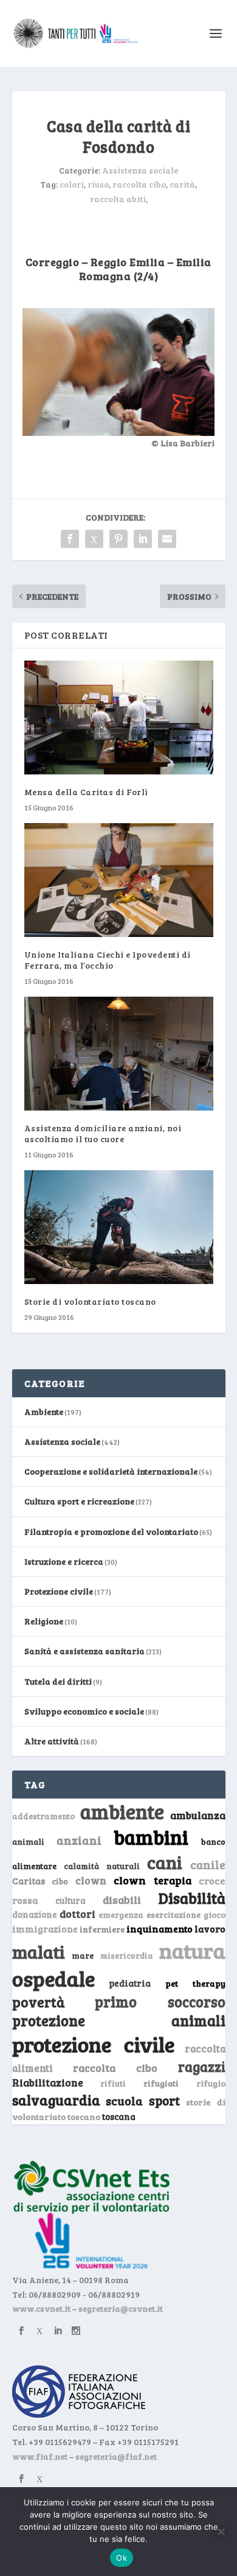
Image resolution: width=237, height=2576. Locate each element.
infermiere (102, 1929)
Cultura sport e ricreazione (79, 1501)
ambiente (122, 1811)
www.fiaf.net (40, 2456)
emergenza (121, 1914)
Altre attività (52, 1741)
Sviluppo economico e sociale (84, 1711)
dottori (77, 1914)
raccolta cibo (139, 184)
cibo (60, 1881)
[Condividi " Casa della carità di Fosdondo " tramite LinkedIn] (143, 539)
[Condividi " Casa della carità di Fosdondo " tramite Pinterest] (118, 539)
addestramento (43, 1816)
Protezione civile (59, 1591)
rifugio (211, 2083)
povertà (39, 2002)
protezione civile (94, 2044)
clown (91, 1880)
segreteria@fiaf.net (116, 2456)
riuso (98, 184)
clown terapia (153, 1880)
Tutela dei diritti (58, 1681)
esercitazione (173, 1915)
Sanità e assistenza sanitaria (84, 1651)
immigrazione (45, 1929)
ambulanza (198, 1815)
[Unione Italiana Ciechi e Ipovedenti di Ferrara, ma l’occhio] (119, 880)
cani (165, 1862)
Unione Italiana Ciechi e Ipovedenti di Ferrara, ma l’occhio (108, 960)
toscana (119, 2117)
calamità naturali (102, 1866)
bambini (151, 1837)
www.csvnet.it (41, 2308)
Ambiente (44, 1412)
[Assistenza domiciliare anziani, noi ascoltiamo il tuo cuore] (119, 1054)
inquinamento (160, 1928)
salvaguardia (56, 2100)
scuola (124, 2100)
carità (182, 184)
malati (39, 1952)
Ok (122, 2558)
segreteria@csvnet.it (121, 2308)
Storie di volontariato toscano (90, 1301)
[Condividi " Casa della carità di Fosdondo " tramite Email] (167, 539)
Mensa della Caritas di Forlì (86, 792)
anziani (79, 1840)
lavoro (210, 1928)
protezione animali (119, 2020)
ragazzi (202, 2066)
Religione (44, 1621)
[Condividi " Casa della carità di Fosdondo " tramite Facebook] (70, 539)
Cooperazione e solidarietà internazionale (111, 1471)
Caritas (29, 1881)
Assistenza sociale (140, 170)
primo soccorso (160, 2002)
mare (83, 1955)
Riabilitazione (48, 2083)
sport (164, 2100)
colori (72, 184)
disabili (122, 1900)
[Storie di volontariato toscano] (119, 1227)
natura (192, 1950)
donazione (35, 1914)
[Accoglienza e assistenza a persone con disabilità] (118, 433)
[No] (221, 2532)
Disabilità (192, 1898)
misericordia (126, 1956)
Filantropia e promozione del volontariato (111, 1532)
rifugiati (161, 2083)
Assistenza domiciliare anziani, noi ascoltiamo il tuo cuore (103, 1133)
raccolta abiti (118, 199)
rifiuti (113, 2083)
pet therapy (195, 1983)
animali (28, 1841)
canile (208, 1865)
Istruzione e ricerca (64, 1561)
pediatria (130, 1983)
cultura (70, 1900)
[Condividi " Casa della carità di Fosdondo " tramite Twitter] (94, 539)
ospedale (53, 1978)
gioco (215, 1914)
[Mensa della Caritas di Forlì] (119, 718)
